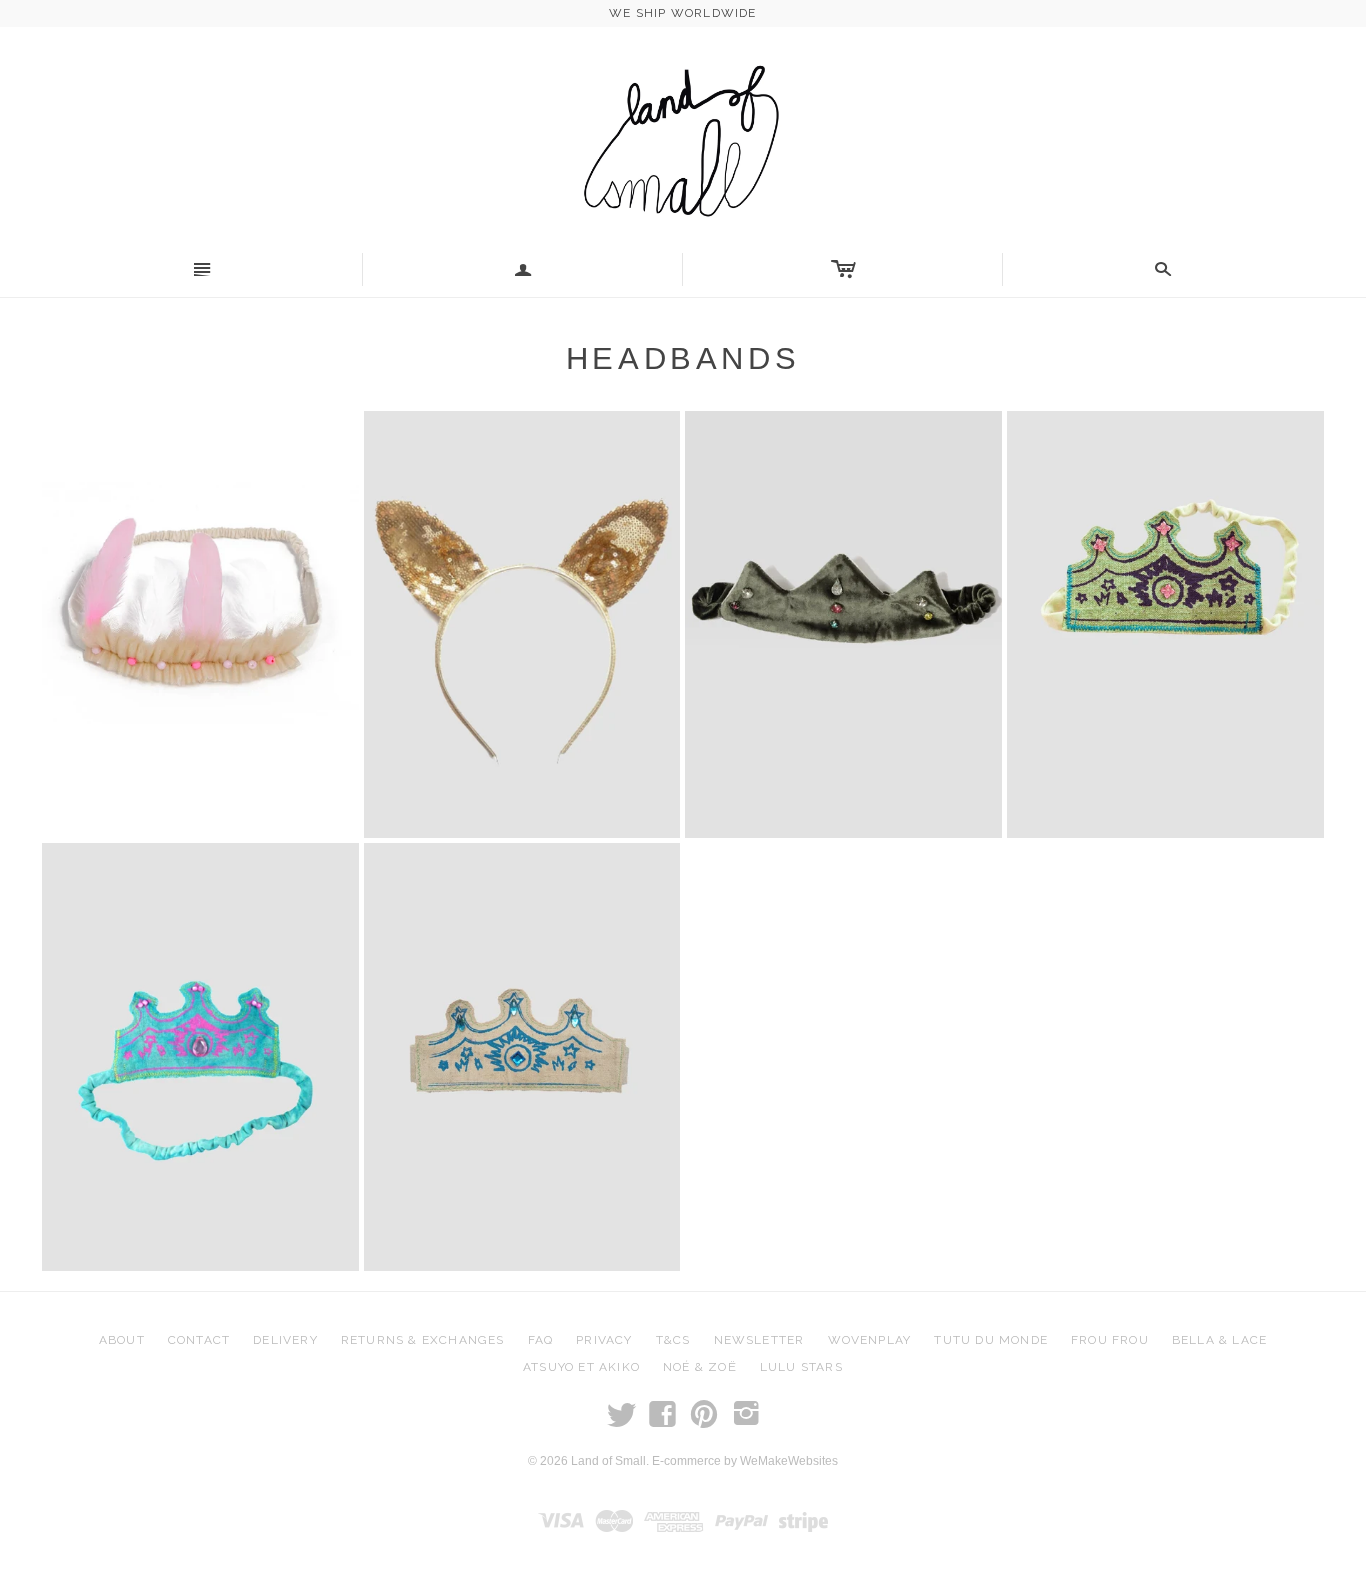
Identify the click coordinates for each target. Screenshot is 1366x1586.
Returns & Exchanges (423, 1340)
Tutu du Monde (991, 1340)
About (122, 1340)
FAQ (541, 1340)
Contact (199, 1340)
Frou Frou (1110, 1340)
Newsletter (759, 1340)
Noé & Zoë (700, 1367)
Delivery (285, 1340)
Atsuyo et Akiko (581, 1367)
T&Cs (673, 1340)
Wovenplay (870, 1340)
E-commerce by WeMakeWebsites (745, 1461)
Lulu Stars (801, 1367)
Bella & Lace (1219, 1340)
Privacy (604, 1340)
